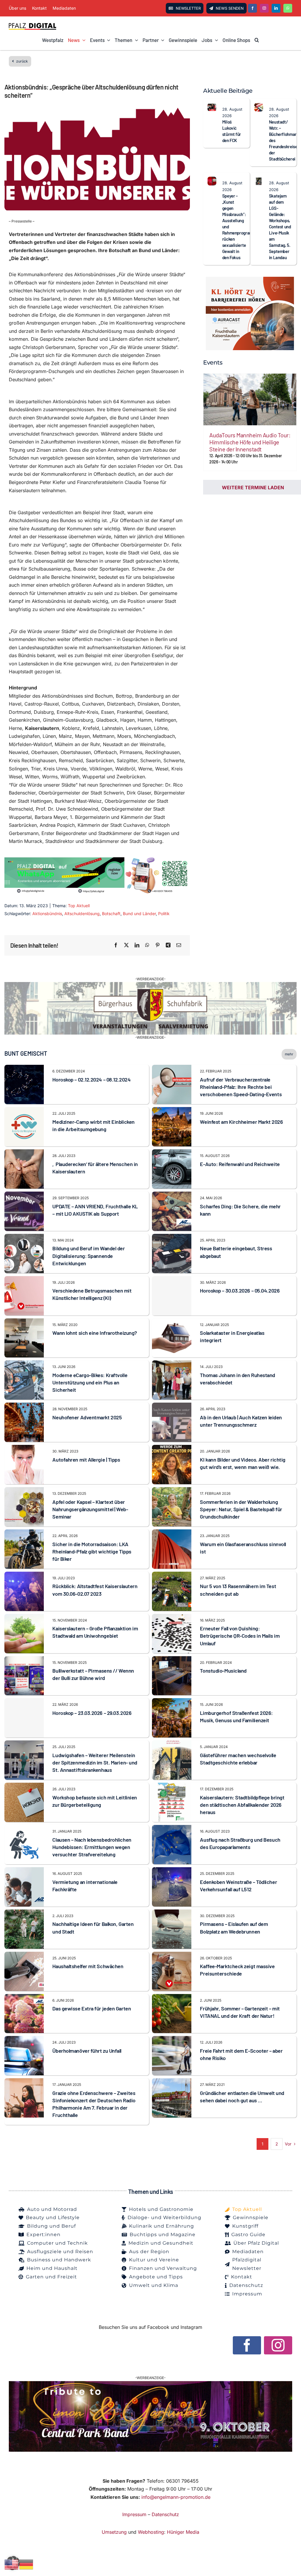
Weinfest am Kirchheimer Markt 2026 (241, 1122)
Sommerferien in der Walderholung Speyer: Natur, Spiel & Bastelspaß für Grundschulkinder (241, 1509)
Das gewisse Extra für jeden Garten (92, 2008)
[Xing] (168, 945)
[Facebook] (116, 945)
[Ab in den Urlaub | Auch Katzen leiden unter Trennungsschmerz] (172, 1406)
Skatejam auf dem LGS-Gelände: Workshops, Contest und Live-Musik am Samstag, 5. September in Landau (280, 227)
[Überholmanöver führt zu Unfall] (24, 2040)
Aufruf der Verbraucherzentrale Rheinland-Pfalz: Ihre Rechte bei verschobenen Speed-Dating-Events (241, 1087)
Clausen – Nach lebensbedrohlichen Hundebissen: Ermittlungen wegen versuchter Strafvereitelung (92, 1847)
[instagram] (264, 8)
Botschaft (111, 914)
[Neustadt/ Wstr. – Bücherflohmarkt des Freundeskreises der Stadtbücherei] (259, 107)
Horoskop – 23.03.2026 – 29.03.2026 (92, 1713)
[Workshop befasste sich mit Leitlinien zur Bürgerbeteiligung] (24, 1787)
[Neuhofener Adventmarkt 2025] (24, 1406)
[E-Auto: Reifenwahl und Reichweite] (172, 1153)
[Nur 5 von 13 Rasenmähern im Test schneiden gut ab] (172, 1575)
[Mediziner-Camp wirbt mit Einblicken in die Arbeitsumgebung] (24, 1111)
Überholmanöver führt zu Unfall (87, 2051)
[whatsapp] (288, 8)
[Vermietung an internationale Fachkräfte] (24, 1871)
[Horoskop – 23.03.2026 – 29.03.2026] (24, 1718)
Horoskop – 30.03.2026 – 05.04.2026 (240, 1290)
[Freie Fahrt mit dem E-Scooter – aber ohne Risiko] (172, 2040)
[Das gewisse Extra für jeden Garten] (24, 1998)
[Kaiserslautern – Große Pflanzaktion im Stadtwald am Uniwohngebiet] (24, 1618)
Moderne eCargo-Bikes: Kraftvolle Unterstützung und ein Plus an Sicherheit (90, 1382)
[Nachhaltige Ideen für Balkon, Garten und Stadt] (24, 1913)
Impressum (134, 2514)
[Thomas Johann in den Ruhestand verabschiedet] (172, 1364)
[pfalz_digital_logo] (32, 25)
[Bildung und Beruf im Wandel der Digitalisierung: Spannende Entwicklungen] (24, 1238)
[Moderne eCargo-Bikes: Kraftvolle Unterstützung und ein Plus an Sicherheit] (24, 1364)
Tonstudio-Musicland (223, 1671)
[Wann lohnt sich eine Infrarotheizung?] (24, 1322)
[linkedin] (276, 8)
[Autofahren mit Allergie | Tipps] (24, 1449)
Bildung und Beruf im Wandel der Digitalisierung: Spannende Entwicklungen (88, 1256)
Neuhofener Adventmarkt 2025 (87, 1417)
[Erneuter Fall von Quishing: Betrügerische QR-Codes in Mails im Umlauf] (172, 1618)
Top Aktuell (79, 906)
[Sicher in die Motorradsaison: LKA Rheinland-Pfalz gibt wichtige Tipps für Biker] (24, 1533)
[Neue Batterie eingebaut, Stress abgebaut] (172, 1238)
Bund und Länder (139, 914)
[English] (12, 2564)
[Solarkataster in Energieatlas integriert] (172, 1322)
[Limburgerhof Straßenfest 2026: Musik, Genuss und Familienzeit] (172, 1702)
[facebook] (252, 8)
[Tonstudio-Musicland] (172, 1660)
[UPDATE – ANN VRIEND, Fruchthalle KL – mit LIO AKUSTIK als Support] (24, 1195)
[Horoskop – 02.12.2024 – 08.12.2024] (24, 1069)
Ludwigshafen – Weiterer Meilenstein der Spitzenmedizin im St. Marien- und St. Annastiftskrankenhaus (95, 1762)
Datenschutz (165, 2514)
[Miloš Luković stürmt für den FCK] (212, 107)
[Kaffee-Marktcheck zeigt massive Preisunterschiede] (172, 1956)
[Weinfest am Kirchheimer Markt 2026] (172, 1111)
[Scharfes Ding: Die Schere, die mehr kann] (172, 1195)
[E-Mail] (179, 945)
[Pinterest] (158, 945)
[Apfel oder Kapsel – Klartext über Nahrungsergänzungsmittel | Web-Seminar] (24, 1491)
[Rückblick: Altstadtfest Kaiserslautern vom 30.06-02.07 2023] (24, 1575)
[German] (26, 2564)
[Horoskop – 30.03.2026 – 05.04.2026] (172, 1296)
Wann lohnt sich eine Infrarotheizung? (95, 1333)
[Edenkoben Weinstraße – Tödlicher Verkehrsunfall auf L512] (172, 1871)
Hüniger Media (183, 2532)
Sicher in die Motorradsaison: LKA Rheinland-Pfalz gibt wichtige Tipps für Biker (92, 1551)
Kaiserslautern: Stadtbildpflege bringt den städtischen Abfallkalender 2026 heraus (242, 1805)
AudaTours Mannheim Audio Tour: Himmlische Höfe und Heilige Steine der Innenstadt (250, 442)
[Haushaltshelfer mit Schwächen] (24, 1956)
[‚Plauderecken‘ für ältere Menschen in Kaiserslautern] (24, 1153)
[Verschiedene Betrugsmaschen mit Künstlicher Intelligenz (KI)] (24, 1280)
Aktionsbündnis (47, 914)
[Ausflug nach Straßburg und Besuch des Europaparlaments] (172, 1829)
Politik (164, 914)
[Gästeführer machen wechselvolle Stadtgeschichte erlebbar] (172, 1744)
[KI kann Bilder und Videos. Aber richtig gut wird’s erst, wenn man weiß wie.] (172, 1449)
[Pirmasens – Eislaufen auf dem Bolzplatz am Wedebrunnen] (172, 1913)
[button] (257, 40)
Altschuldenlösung (82, 914)
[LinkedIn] (137, 945)
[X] (126, 945)
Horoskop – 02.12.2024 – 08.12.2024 (91, 1079)
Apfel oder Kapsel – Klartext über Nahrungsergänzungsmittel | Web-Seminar (90, 1509)
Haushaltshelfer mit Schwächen (88, 1966)
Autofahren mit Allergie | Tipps (86, 1460)
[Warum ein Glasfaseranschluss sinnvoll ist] (172, 1533)
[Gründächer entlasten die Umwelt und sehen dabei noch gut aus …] (172, 2082)
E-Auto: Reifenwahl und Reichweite (240, 1164)
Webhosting (151, 2532)
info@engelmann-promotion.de (176, 2497)
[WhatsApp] (147, 945)
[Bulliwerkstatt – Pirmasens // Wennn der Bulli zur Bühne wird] (24, 1660)
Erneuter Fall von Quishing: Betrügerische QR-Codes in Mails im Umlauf (240, 1636)
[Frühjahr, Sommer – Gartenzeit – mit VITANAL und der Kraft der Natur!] (172, 1998)
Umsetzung (114, 2532)
